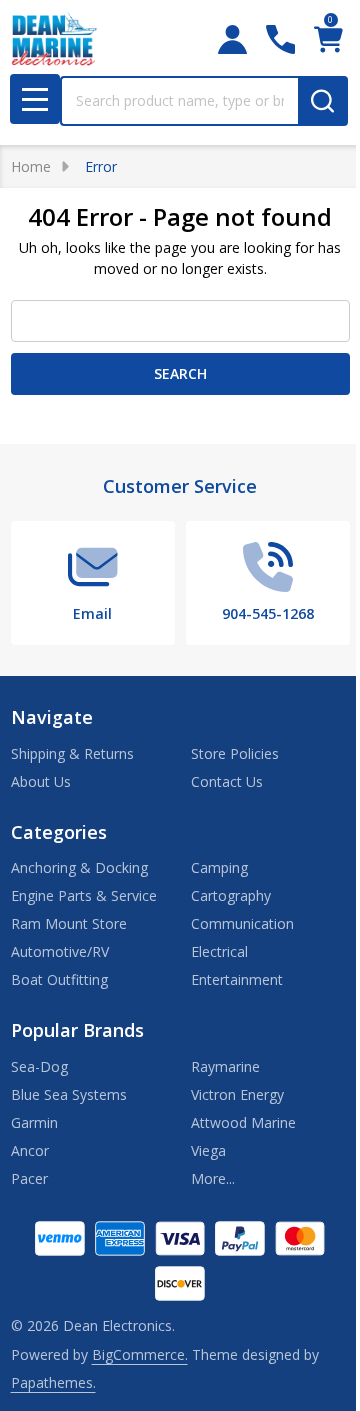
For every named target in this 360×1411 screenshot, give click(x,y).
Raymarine (225, 1066)
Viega (208, 1150)
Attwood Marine (243, 1122)
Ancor (30, 1150)
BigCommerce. (140, 1354)
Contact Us (227, 781)
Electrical (219, 951)
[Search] (323, 101)
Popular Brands (77, 1030)
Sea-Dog (39, 1066)
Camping (219, 867)
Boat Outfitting (59, 979)
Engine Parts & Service (84, 895)
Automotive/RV (60, 951)
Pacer (29, 1178)
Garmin (34, 1122)
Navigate (52, 717)
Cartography (231, 895)
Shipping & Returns (72, 753)
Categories (59, 832)
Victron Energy (237, 1094)
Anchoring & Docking (79, 867)
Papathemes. (53, 1382)
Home (31, 166)
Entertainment (237, 979)
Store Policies (235, 753)
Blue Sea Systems (69, 1094)
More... (213, 1178)
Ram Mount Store (69, 923)
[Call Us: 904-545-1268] (280, 39)
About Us (41, 781)
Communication (242, 923)
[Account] (232, 39)
